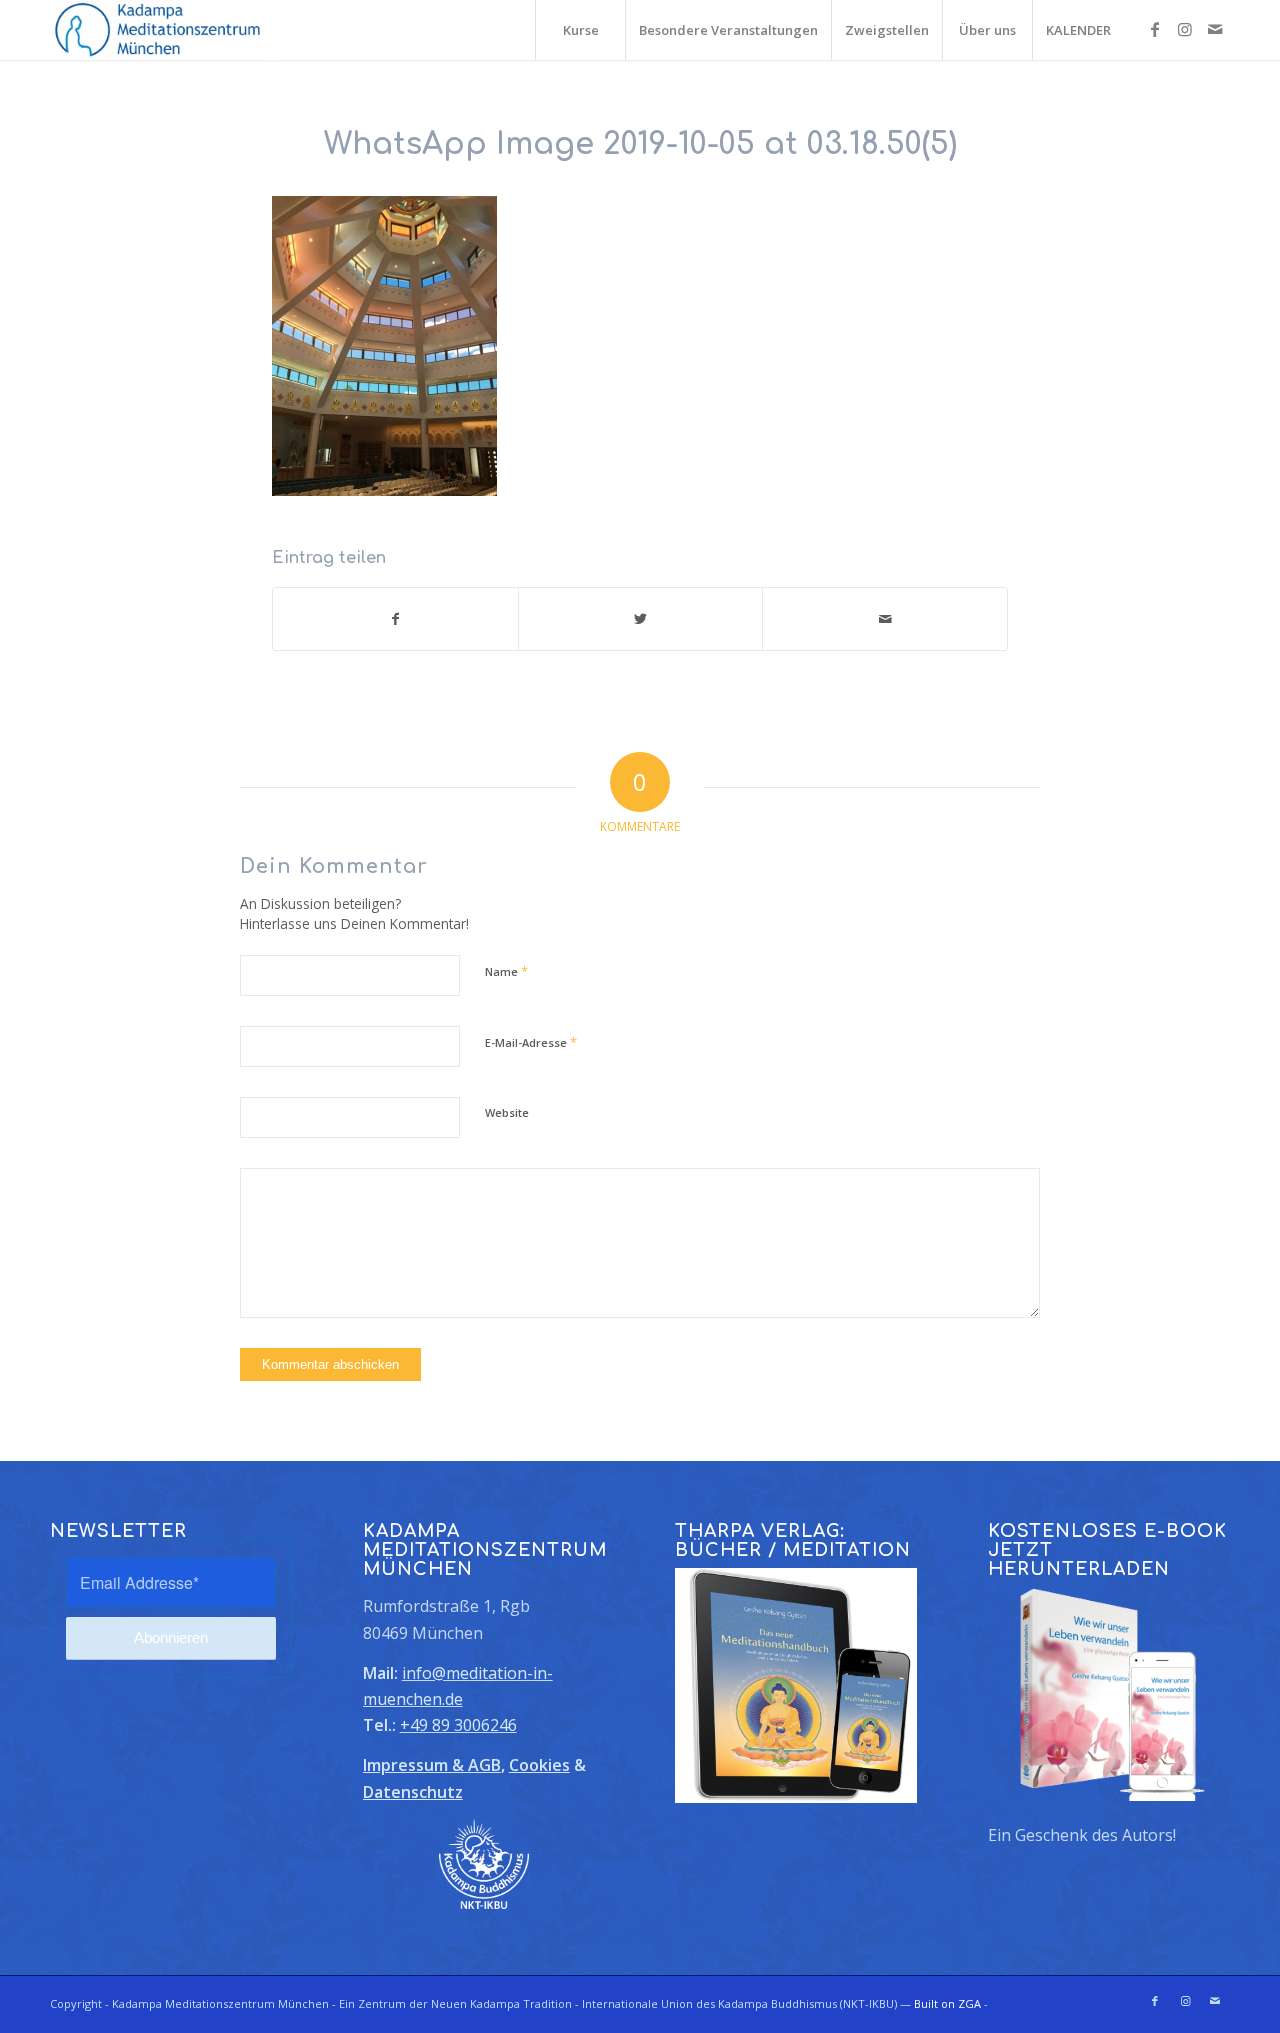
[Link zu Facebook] (1155, 29)
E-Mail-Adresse (531, 1042)
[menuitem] (580, 30)
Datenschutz (413, 1792)
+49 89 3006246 (458, 1725)
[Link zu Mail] (1215, 29)
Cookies (539, 1765)
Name (506, 971)
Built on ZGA (947, 2003)
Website (507, 1112)
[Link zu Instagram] (1185, 29)
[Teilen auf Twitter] (641, 619)
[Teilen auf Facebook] (395, 619)
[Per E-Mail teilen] (885, 619)
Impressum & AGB (432, 1765)
